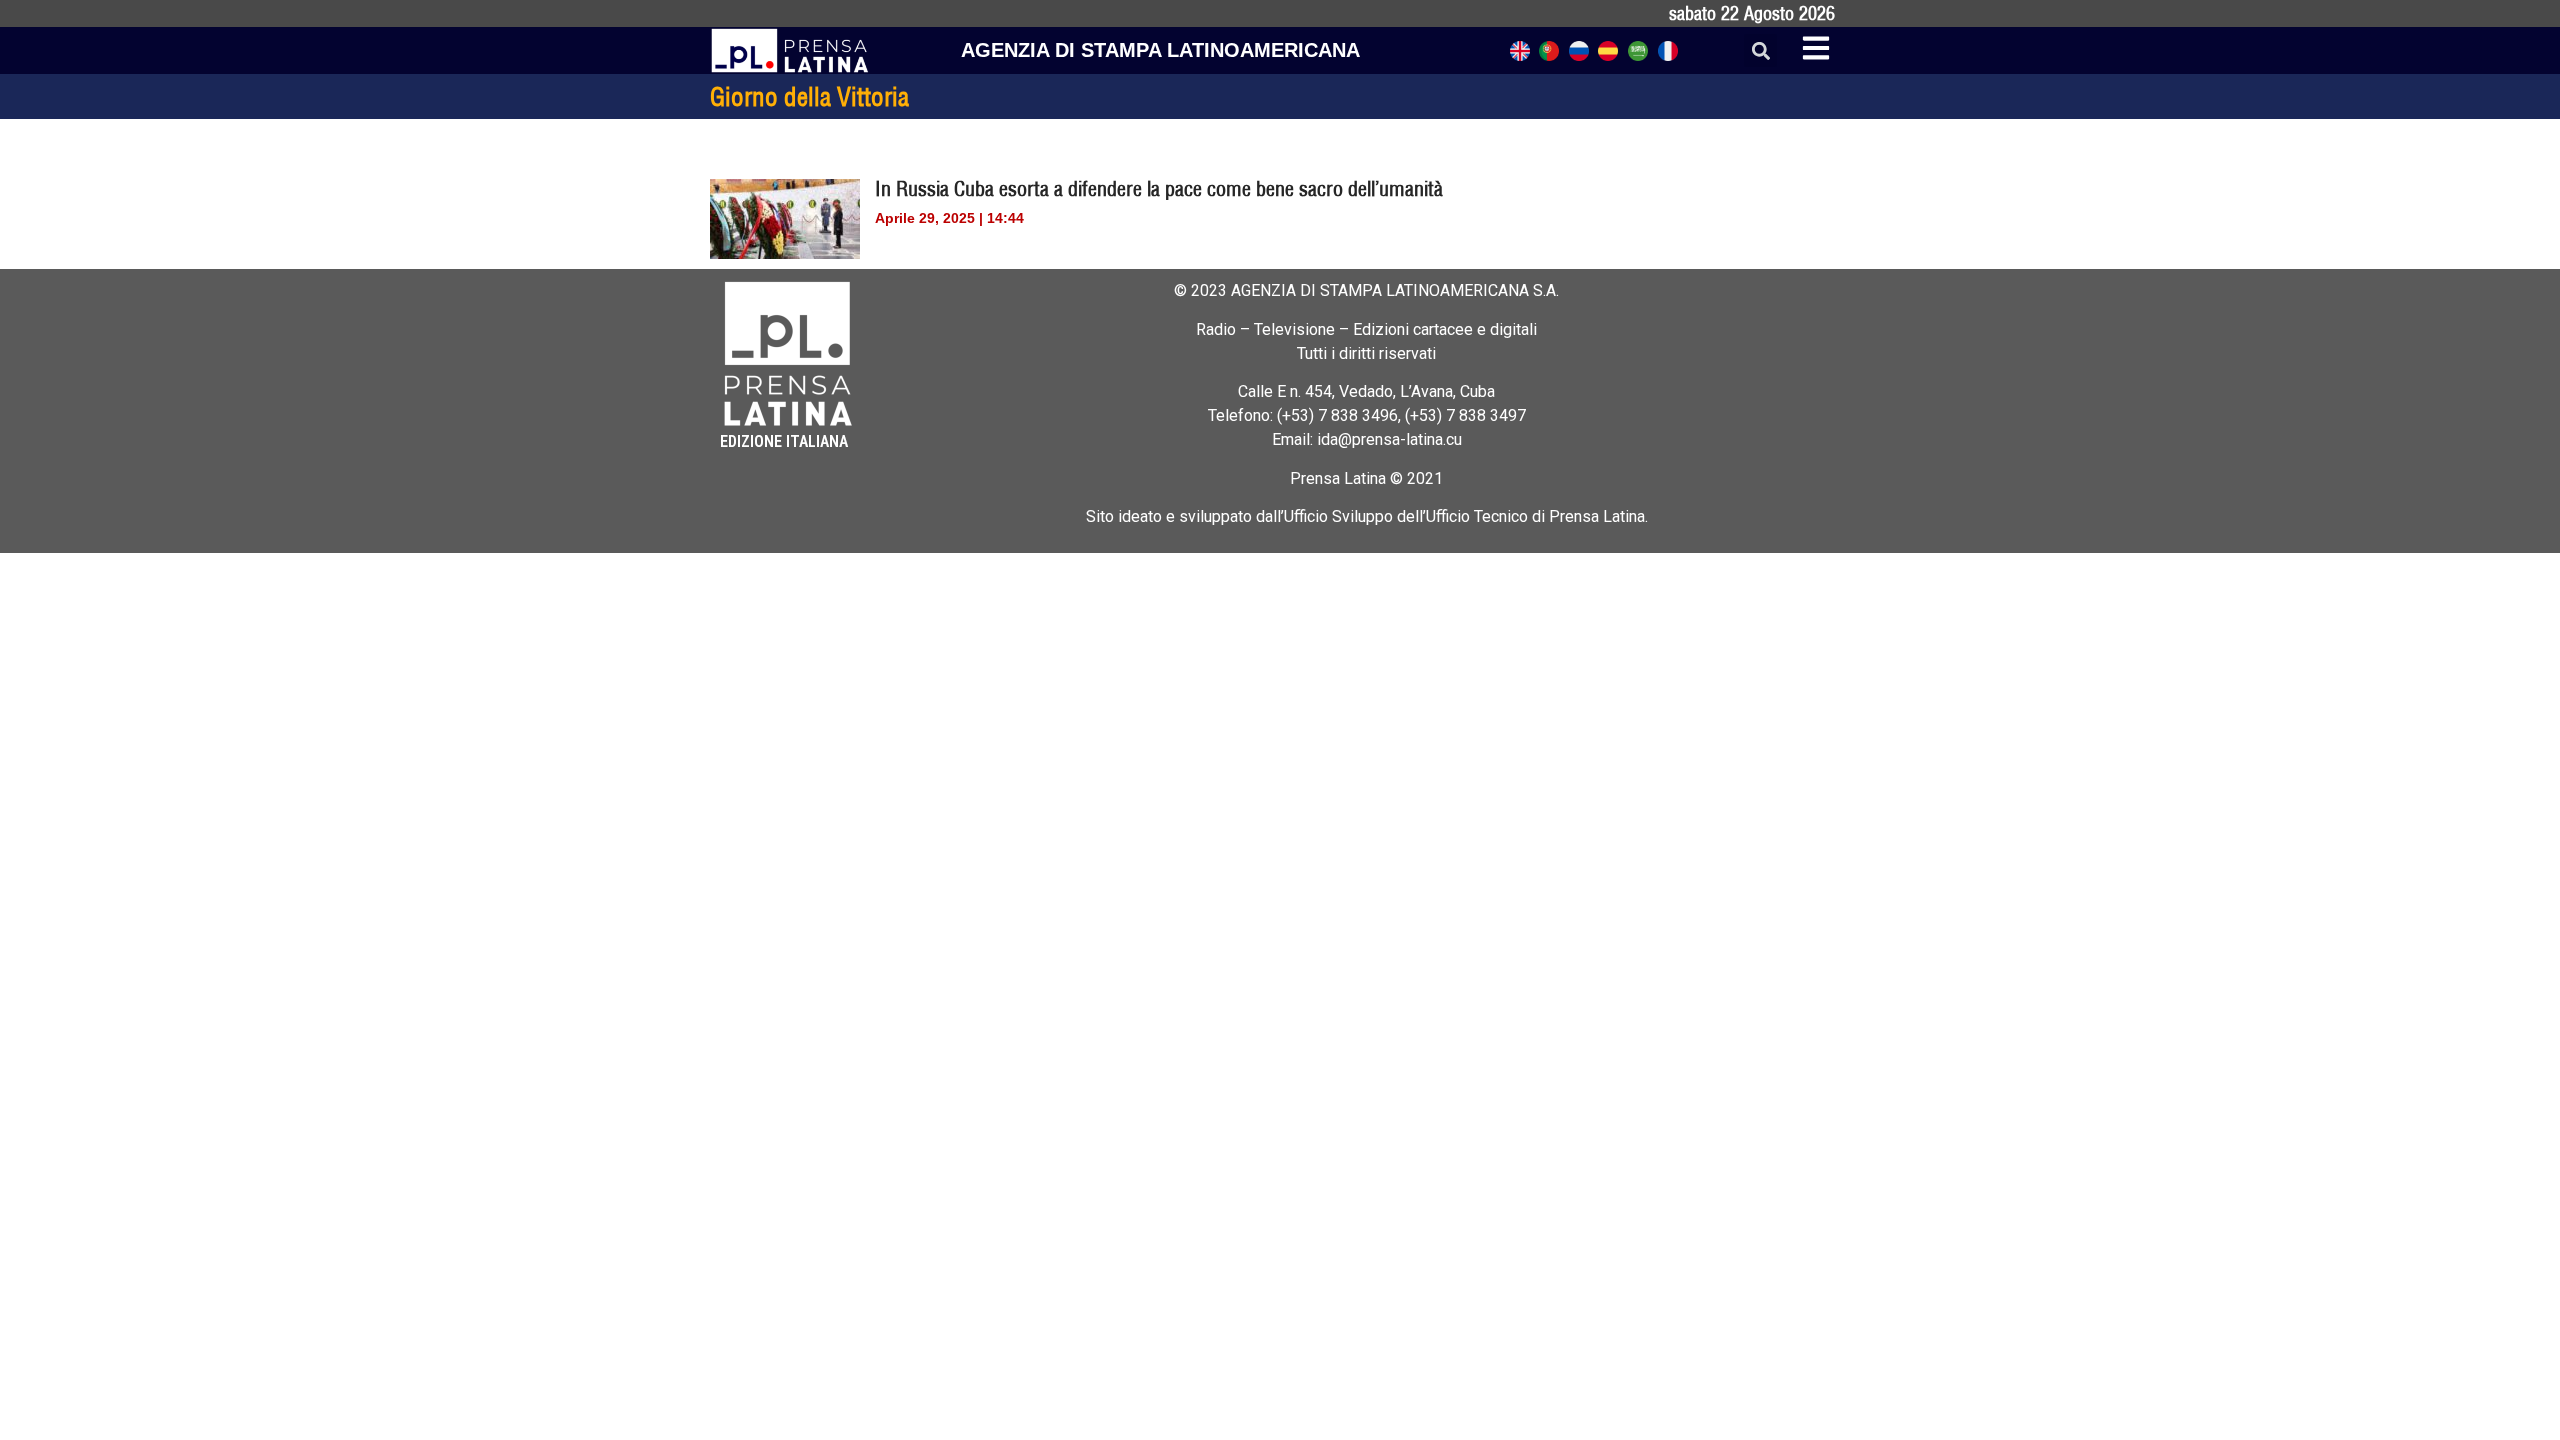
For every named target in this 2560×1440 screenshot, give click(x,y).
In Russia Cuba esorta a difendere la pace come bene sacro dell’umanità (1159, 188)
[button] (1760, 50)
